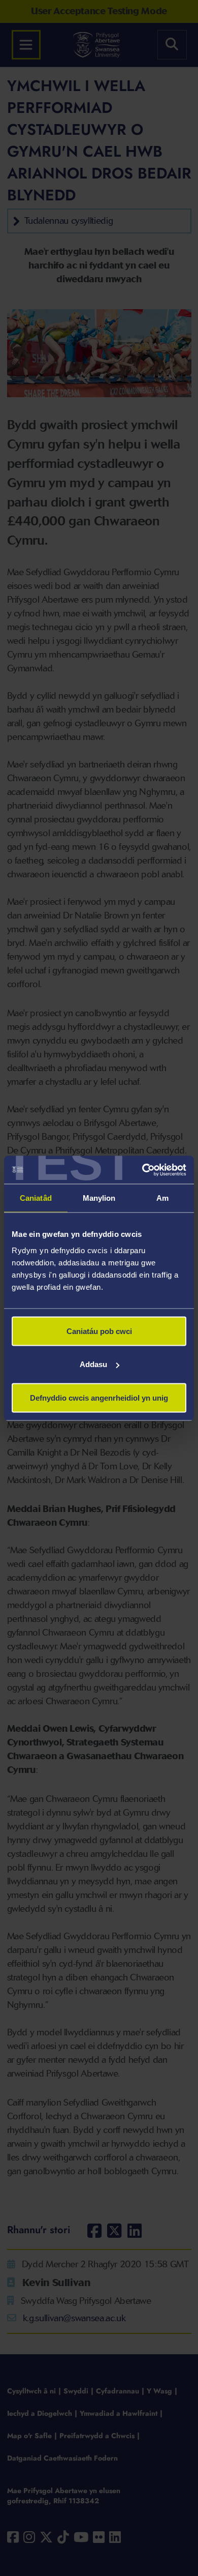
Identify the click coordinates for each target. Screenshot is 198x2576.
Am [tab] (162, 1198)
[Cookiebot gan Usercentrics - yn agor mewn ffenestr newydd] (142, 1170)
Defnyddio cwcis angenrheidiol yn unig (99, 1397)
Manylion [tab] (99, 1198)
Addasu (93, 1364)
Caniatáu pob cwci (99, 1331)
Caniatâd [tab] (36, 1198)
